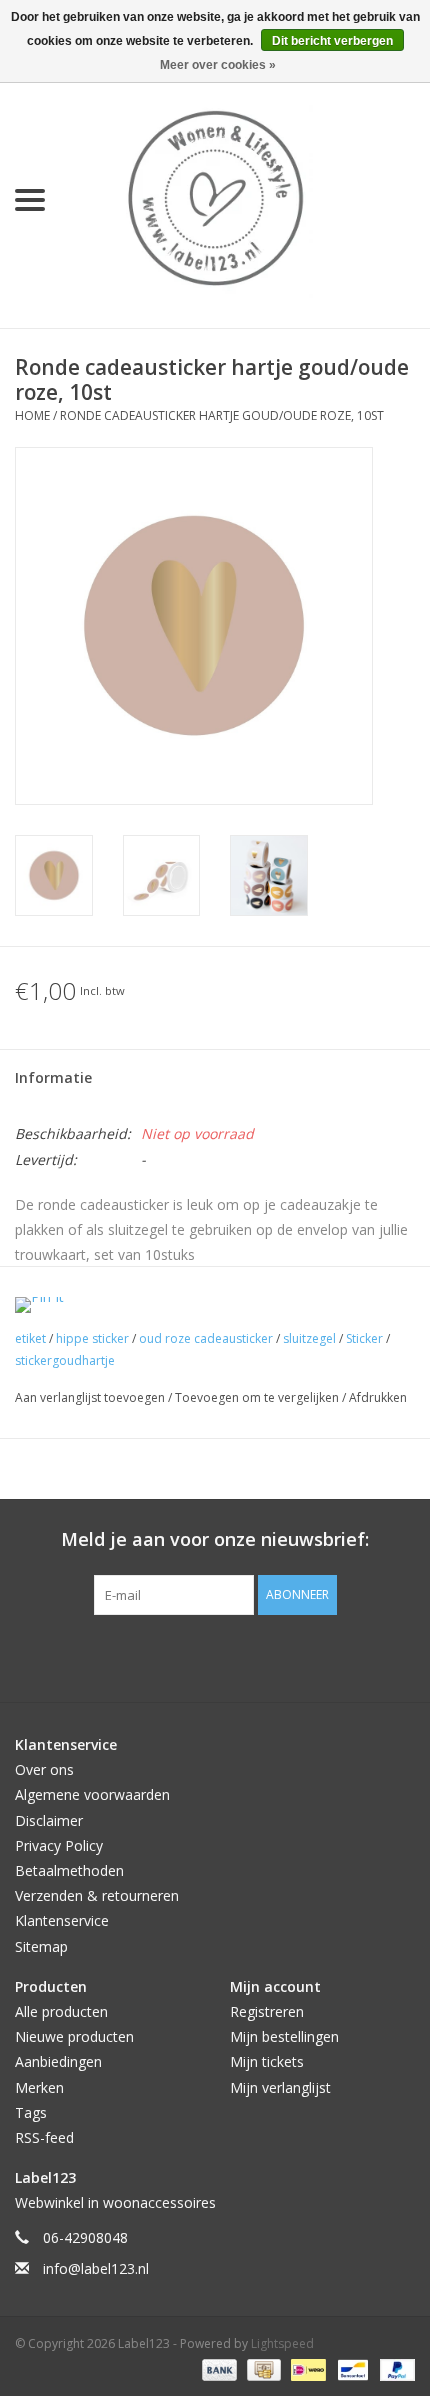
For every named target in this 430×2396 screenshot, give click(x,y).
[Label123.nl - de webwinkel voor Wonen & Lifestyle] (245, 198)
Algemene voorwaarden (92, 1794)
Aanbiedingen (58, 2061)
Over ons (44, 1769)
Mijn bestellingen (284, 2036)
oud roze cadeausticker (206, 1338)
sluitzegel (309, 1338)
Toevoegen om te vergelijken (258, 1397)
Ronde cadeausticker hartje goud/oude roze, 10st (222, 415)
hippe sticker (92, 1338)
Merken (39, 2087)
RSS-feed (44, 2137)
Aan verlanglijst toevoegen (91, 1397)
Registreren (267, 2011)
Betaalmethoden (69, 1870)
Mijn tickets (267, 2061)
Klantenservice (62, 1920)
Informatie (53, 1077)
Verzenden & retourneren (97, 1895)
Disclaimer (49, 1820)
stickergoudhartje (65, 1360)
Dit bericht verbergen (332, 41)
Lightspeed (282, 2343)
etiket (30, 1338)
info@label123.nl (96, 2268)
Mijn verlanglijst (280, 2087)
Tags (31, 2112)
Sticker (364, 1338)
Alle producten (61, 2011)
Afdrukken (378, 1397)
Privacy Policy (59, 1845)
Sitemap (41, 1946)
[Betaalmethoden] (217, 2368)
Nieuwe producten (74, 2036)
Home (32, 415)
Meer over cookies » (218, 65)
